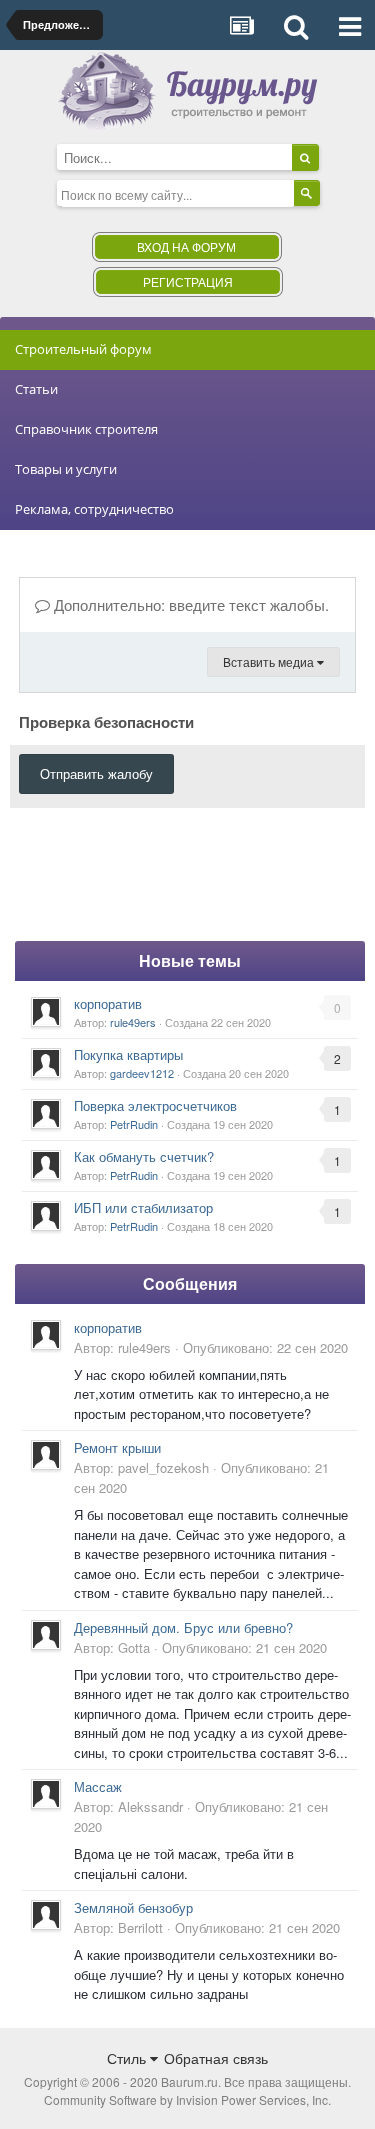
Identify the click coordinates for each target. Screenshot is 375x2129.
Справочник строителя (86, 429)
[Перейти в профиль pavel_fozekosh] (46, 1455)
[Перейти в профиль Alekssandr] (46, 1794)
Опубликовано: (265, 1347)
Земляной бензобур (133, 1907)
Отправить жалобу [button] (96, 773)
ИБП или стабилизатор (143, 1207)
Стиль (128, 2058)
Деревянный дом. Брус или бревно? (183, 1627)
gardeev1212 (142, 1073)
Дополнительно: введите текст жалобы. (189, 604)
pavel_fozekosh (163, 1467)
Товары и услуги (66, 469)
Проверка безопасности (106, 721)
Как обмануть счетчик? (144, 1156)
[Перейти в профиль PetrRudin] (46, 1114)
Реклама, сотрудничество (94, 509)
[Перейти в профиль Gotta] (46, 1635)
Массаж (98, 1786)
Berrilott (140, 1927)
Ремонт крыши (117, 1447)
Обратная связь (216, 2058)
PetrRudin (134, 1124)
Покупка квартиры (128, 1054)
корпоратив (108, 1003)
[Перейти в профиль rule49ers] (46, 1012)
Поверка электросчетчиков (155, 1105)
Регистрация (188, 281)
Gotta (134, 1647)
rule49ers (133, 1022)
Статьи (36, 389)
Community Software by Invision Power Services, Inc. (187, 2099)
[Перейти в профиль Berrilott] (46, 1915)
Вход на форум (186, 246)
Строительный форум (83, 349)
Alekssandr (150, 1806)
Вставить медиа (270, 661)
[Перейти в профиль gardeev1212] (46, 1063)
